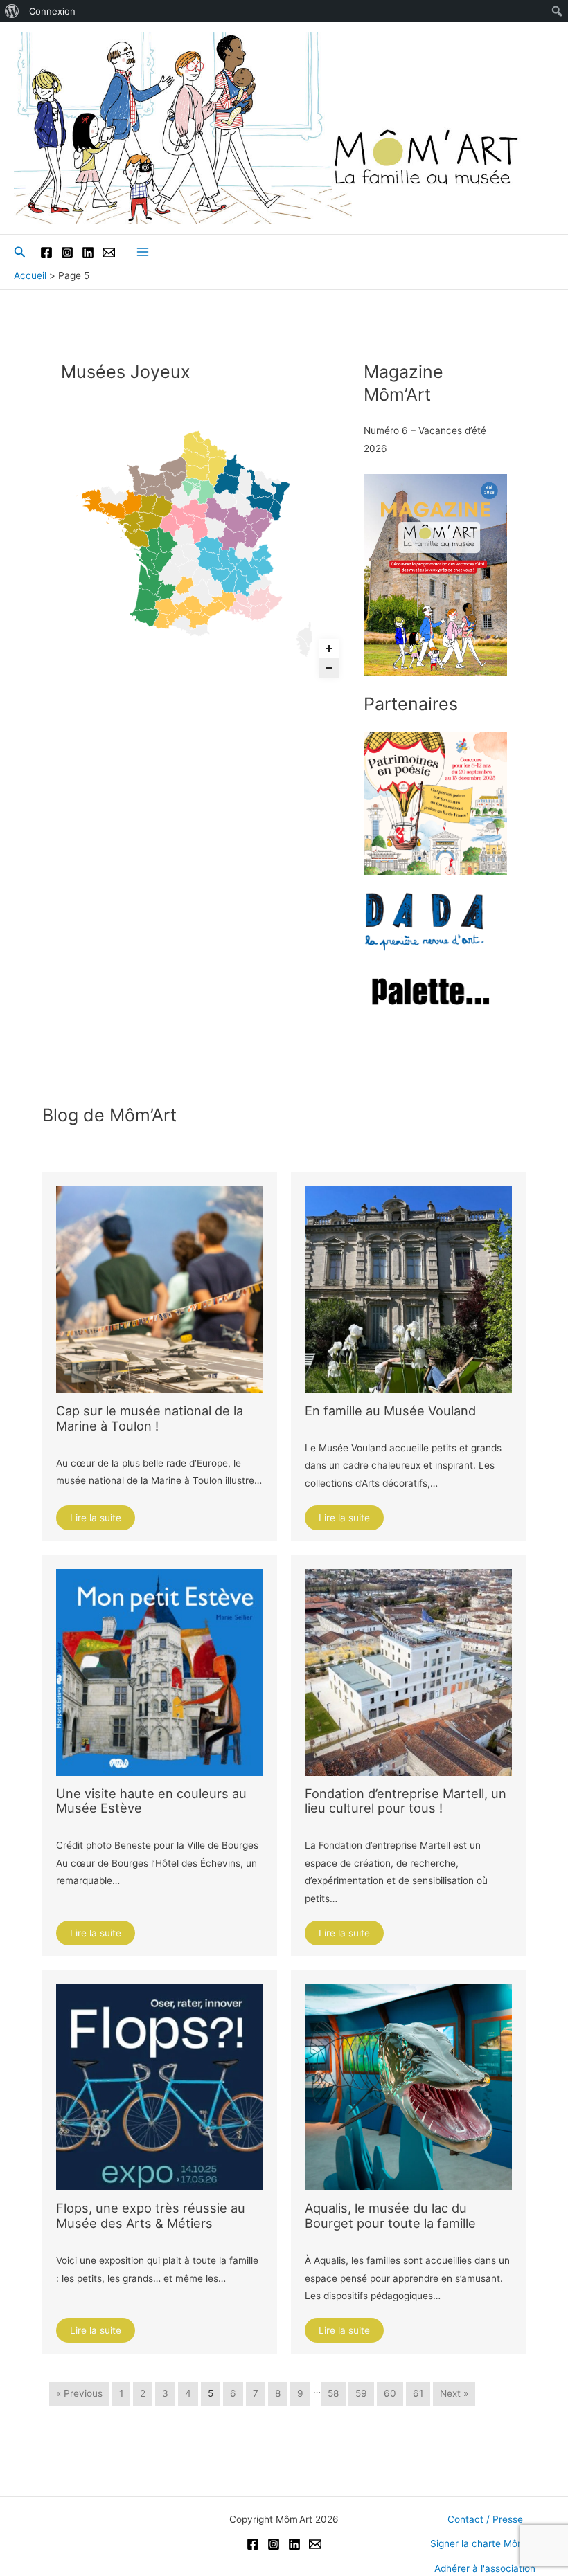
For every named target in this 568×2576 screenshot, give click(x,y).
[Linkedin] (88, 253)
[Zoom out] (329, 668)
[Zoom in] (329, 648)
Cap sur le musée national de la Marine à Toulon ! (150, 1418)
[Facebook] (46, 253)
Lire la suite (96, 1518)
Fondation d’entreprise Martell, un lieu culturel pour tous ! (406, 1801)
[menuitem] (12, 11)
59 (361, 2393)
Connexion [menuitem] (52, 11)
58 (333, 2393)
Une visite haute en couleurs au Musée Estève (151, 1801)
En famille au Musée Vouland (390, 1411)
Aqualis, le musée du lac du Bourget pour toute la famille (390, 2215)
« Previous (79, 2393)
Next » (454, 2393)
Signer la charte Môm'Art (485, 2543)
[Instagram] (67, 253)
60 (390, 2393)
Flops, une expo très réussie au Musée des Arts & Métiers (151, 2215)
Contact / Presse (485, 2519)
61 (418, 2393)
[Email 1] (109, 253)
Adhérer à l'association (485, 2568)
